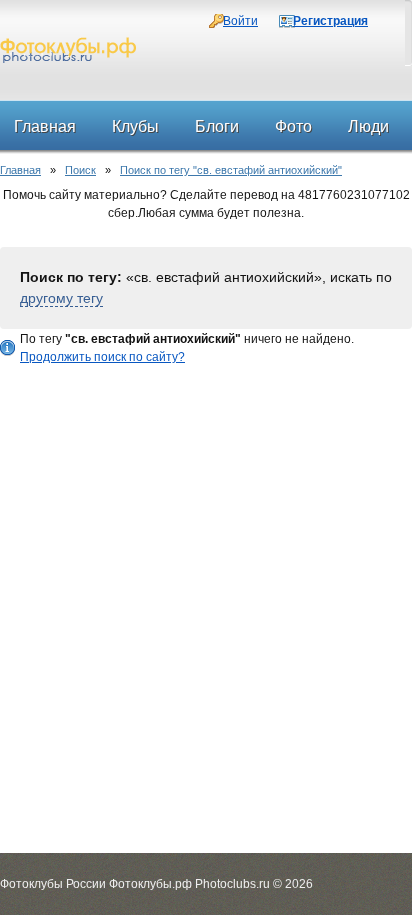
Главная (20, 170)
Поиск (80, 170)
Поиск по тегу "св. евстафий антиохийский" (231, 170)
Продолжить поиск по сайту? (102, 357)
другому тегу (61, 298)
